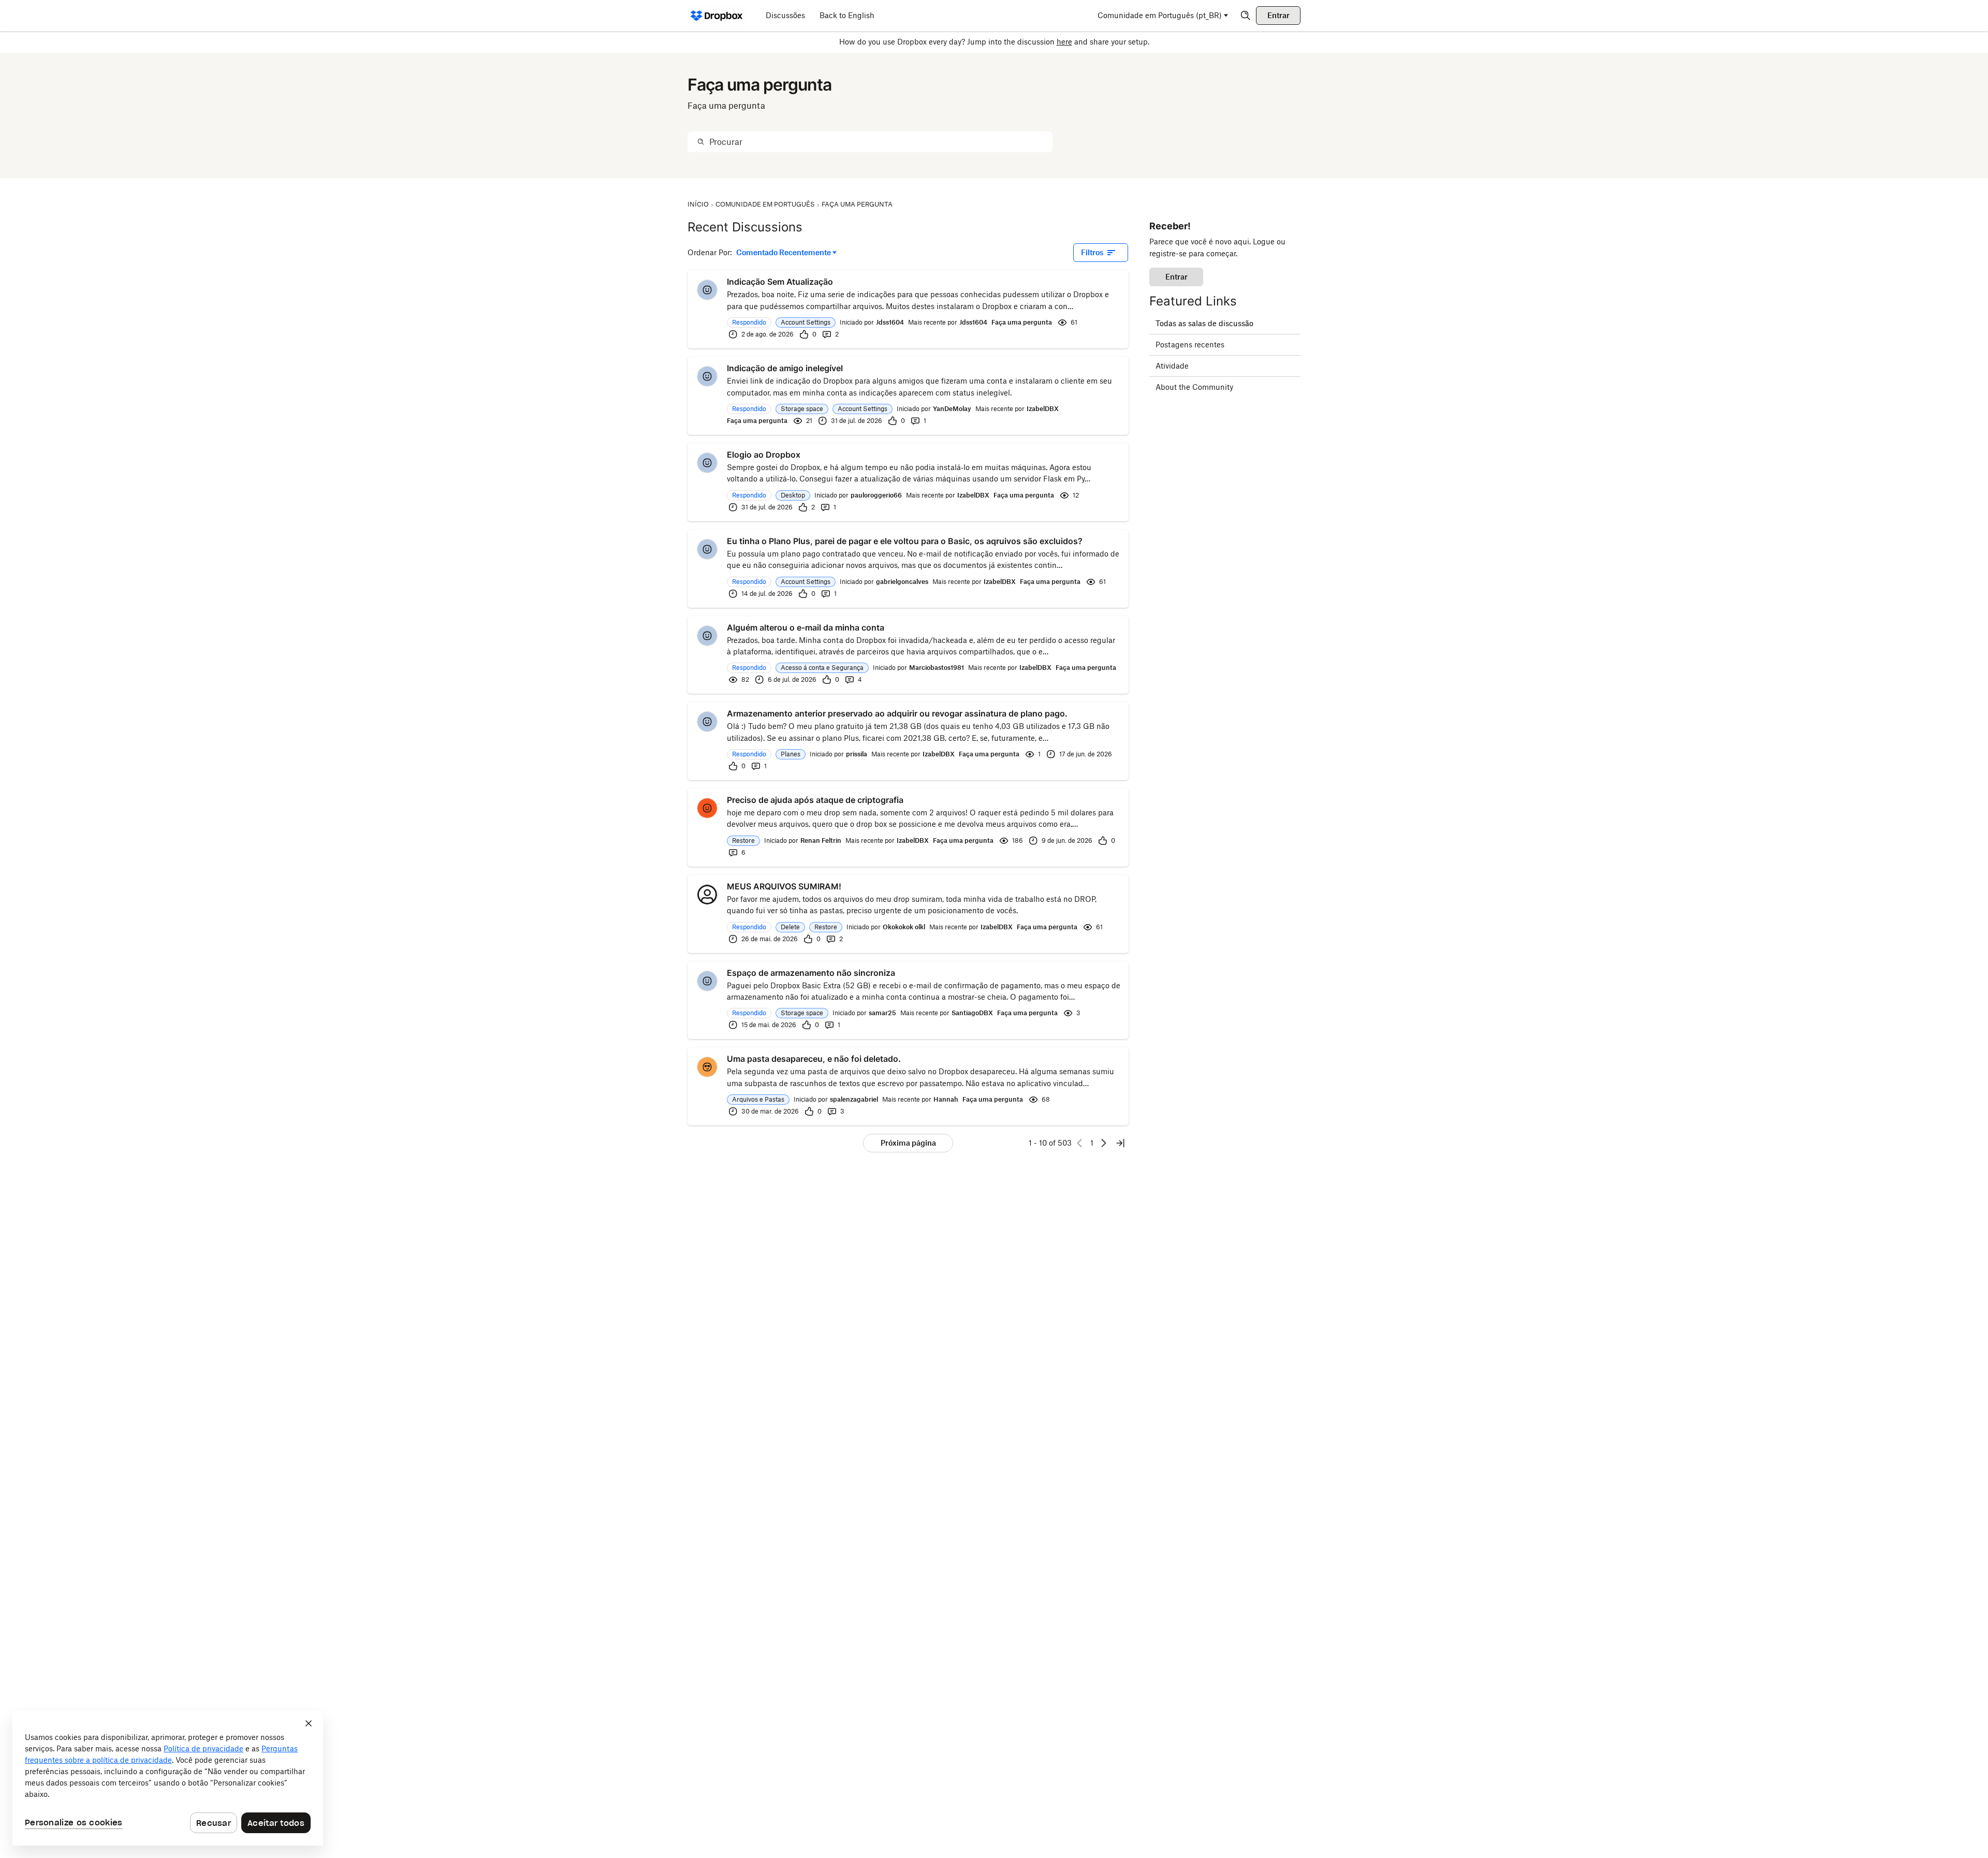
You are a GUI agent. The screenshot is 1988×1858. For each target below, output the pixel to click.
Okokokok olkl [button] (904, 927)
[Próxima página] (1104, 1143)
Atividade (1172, 366)
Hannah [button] (946, 1099)
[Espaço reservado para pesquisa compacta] (1246, 16)
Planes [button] (791, 754)
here (1064, 42)
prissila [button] (857, 754)
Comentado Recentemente (784, 253)
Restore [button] (743, 840)
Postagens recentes (1190, 345)
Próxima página (908, 1143)
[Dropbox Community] (717, 16)
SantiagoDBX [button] (972, 1013)
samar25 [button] (882, 1013)
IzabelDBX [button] (1043, 409)
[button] (707, 290)
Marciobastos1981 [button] (937, 668)
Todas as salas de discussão (1204, 323)
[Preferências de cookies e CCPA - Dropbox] (168, 1778)
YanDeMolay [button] (952, 409)
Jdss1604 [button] (890, 322)
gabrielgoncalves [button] (902, 582)
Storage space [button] (802, 409)
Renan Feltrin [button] (821, 840)
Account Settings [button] (806, 322)
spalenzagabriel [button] (854, 1099)
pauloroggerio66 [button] (876, 495)
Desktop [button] (793, 495)
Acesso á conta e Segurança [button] (822, 668)
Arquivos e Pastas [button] (758, 1099)
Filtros (1092, 252)
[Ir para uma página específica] (1120, 1143)
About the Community (1194, 387)
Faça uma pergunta (1022, 322)
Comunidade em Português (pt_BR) (1160, 15)
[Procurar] (701, 142)
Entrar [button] (1176, 277)
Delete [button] (790, 927)
